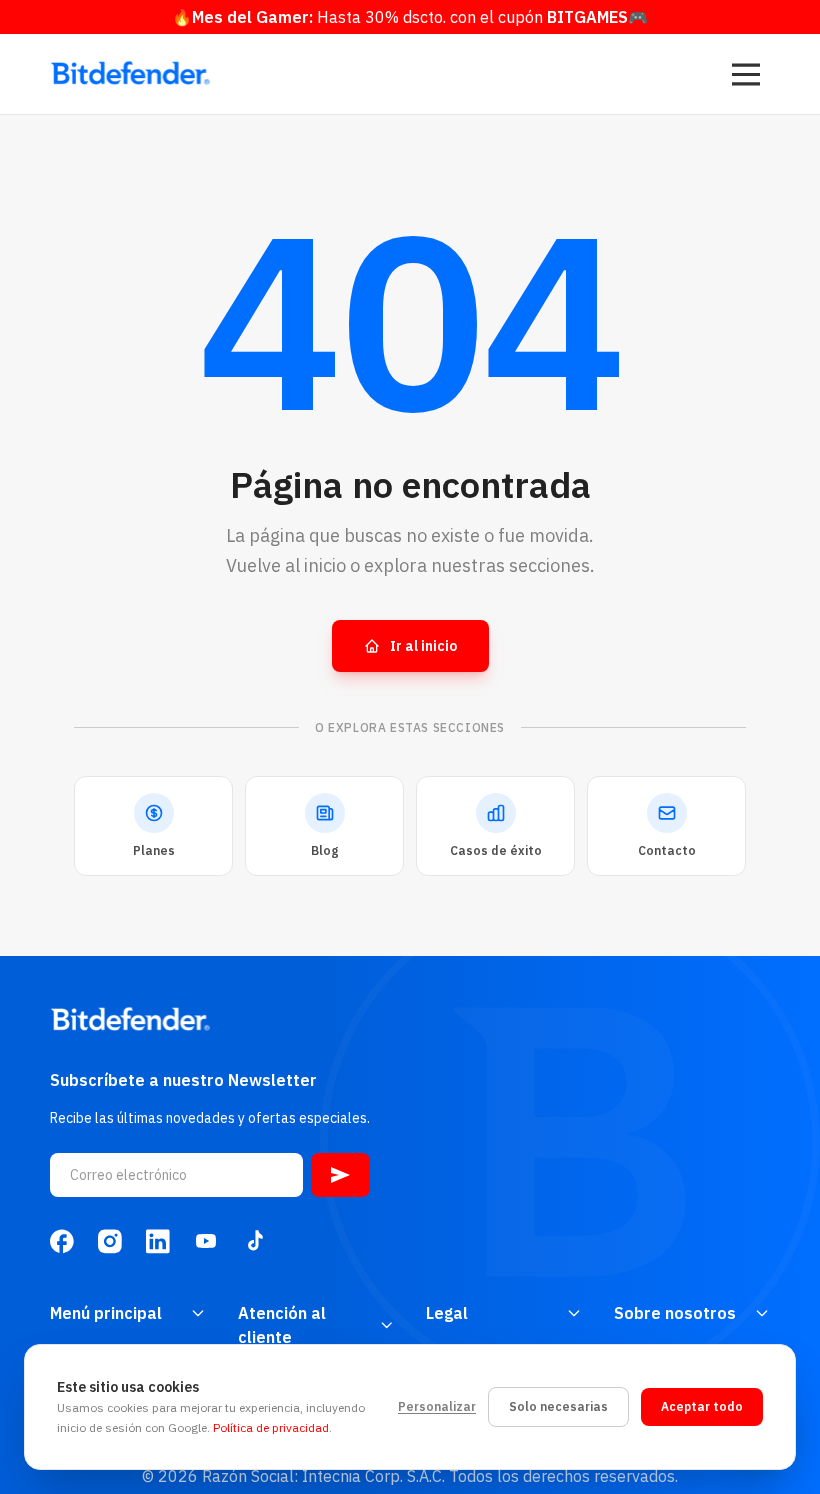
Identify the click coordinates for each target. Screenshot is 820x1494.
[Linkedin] (158, 1241)
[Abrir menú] (746, 74)
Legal (447, 1313)
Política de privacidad (271, 1427)
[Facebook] (62, 1241)
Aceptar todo (702, 1406)
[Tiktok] (254, 1241)
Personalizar (437, 1406)
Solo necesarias (558, 1406)
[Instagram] (110, 1241)
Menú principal (106, 1313)
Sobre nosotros (675, 1313)
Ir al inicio (423, 646)
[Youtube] (206, 1241)
